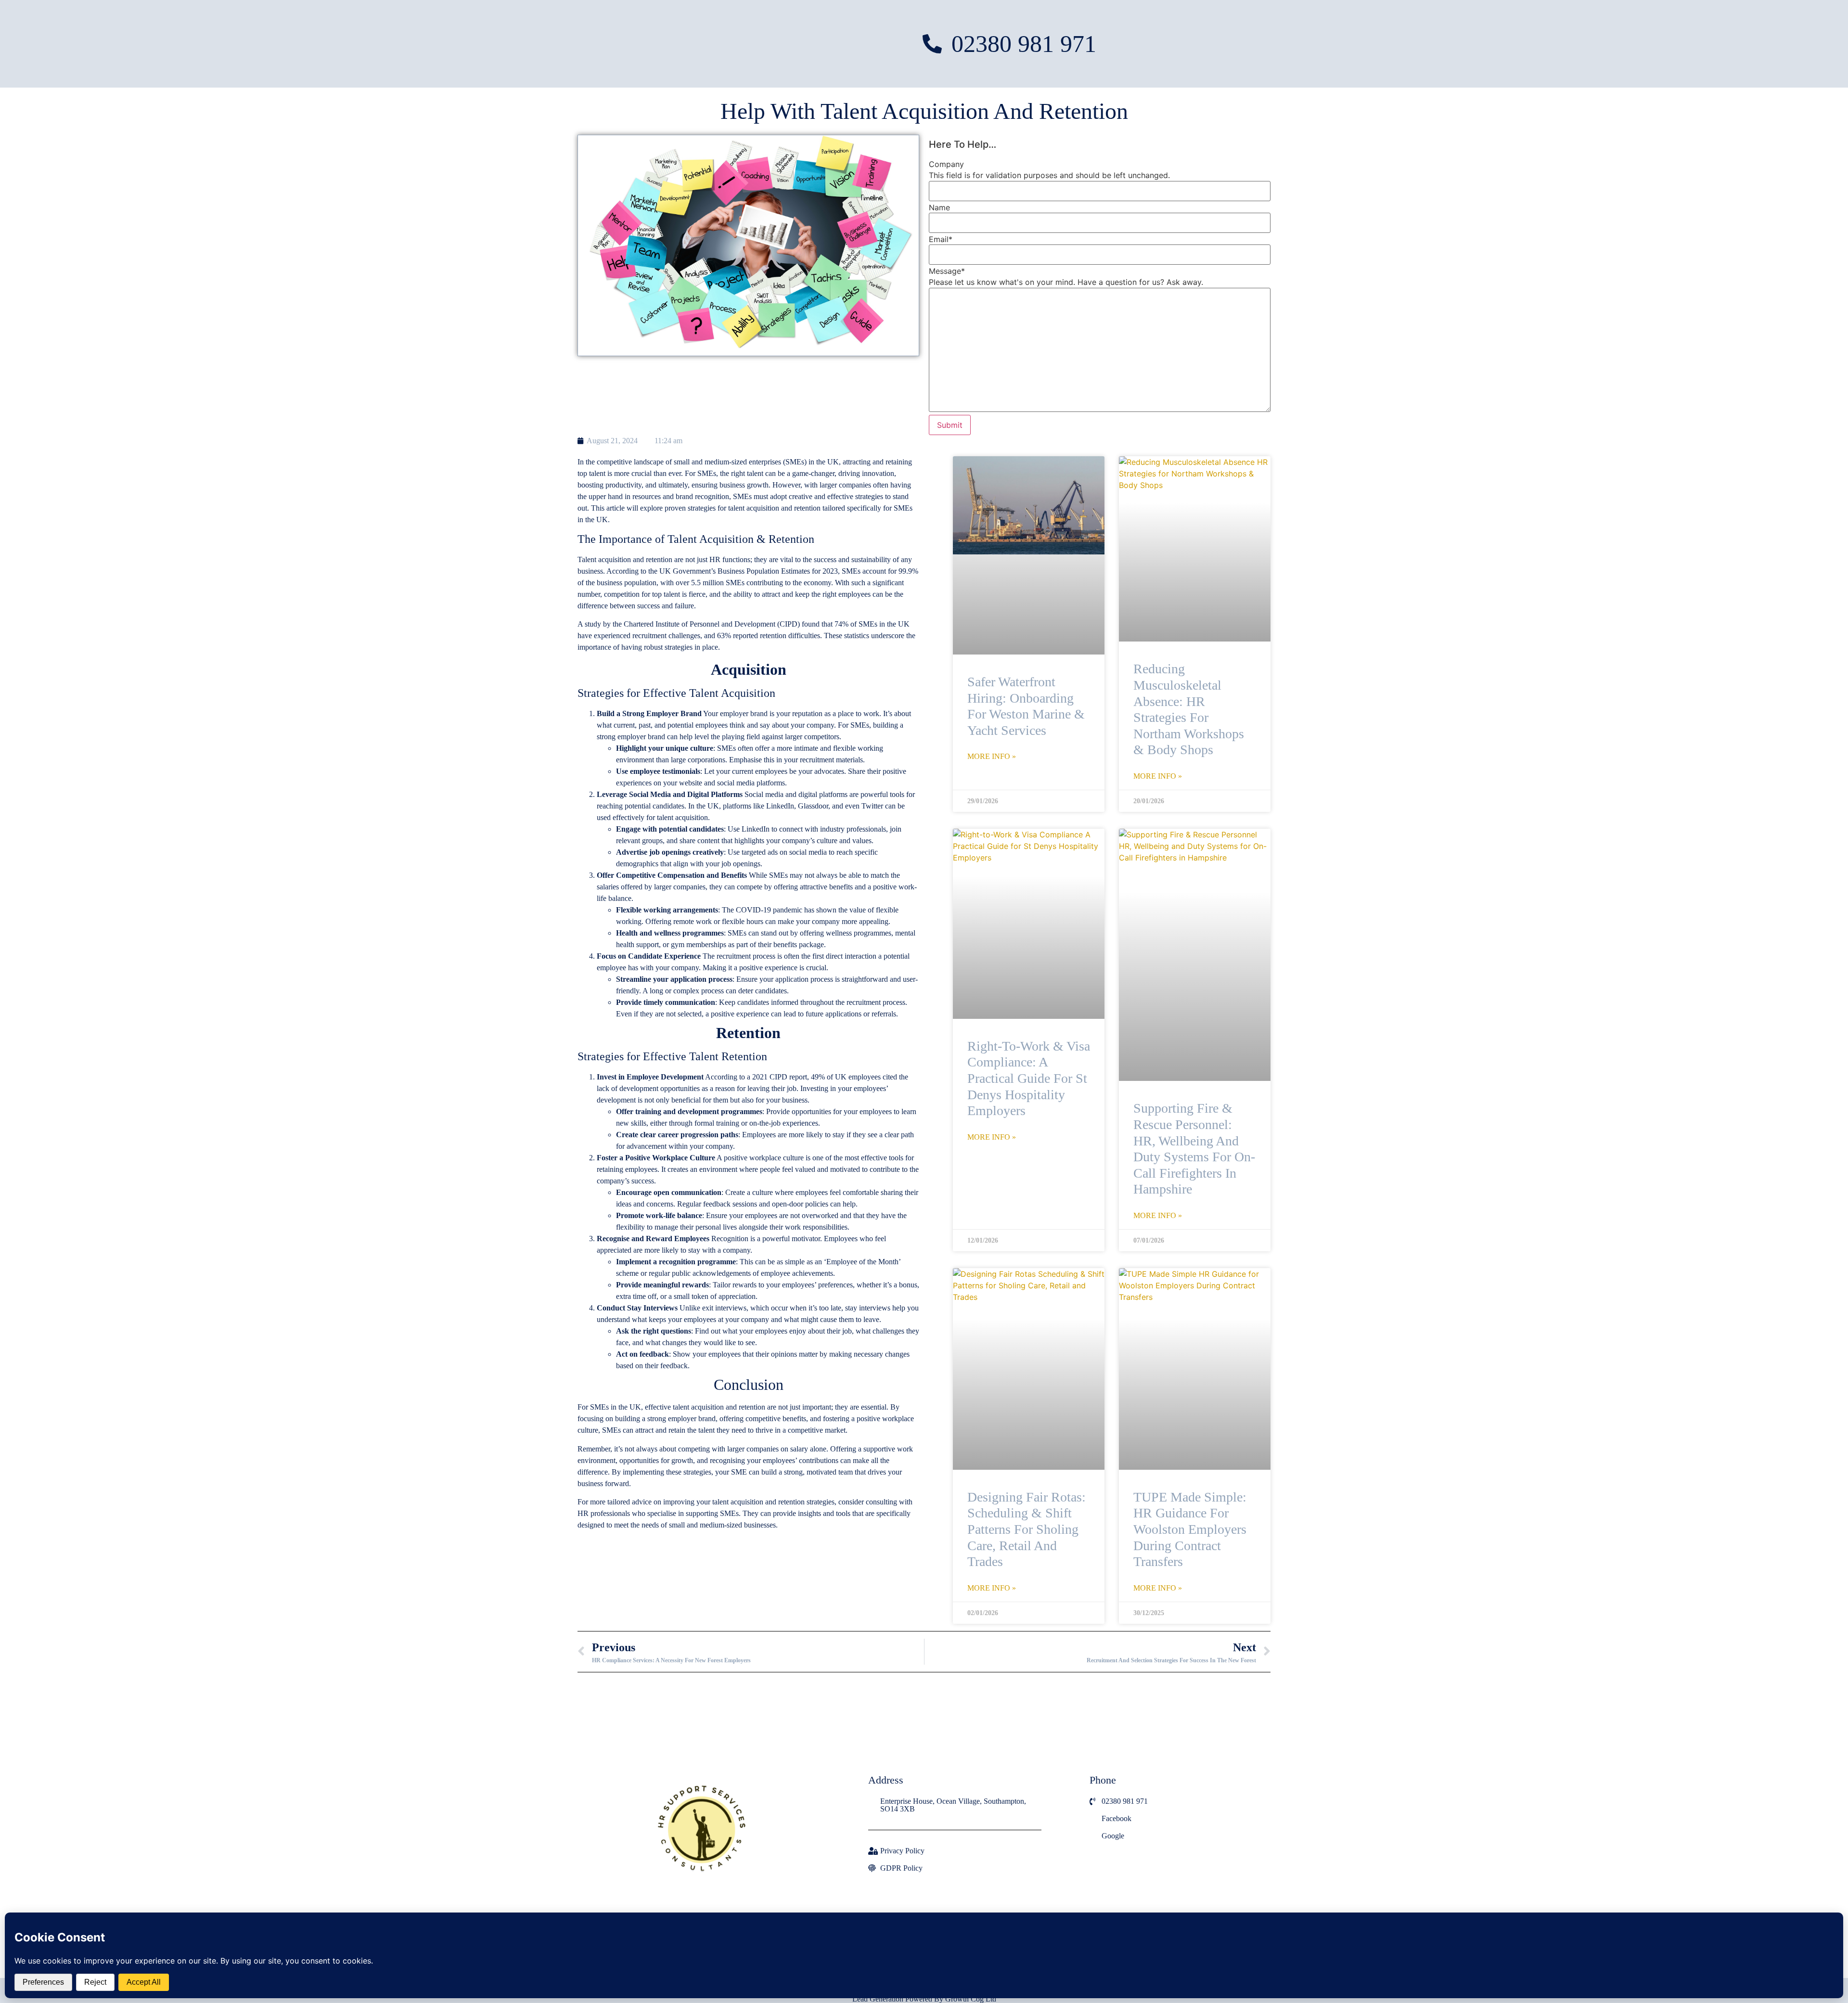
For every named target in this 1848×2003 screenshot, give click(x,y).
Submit (950, 425)
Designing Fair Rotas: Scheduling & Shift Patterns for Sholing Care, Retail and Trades (1027, 1529)
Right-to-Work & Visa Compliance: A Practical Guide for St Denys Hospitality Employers (1029, 1078)
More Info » (992, 757)
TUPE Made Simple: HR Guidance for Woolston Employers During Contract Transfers (1190, 1529)
